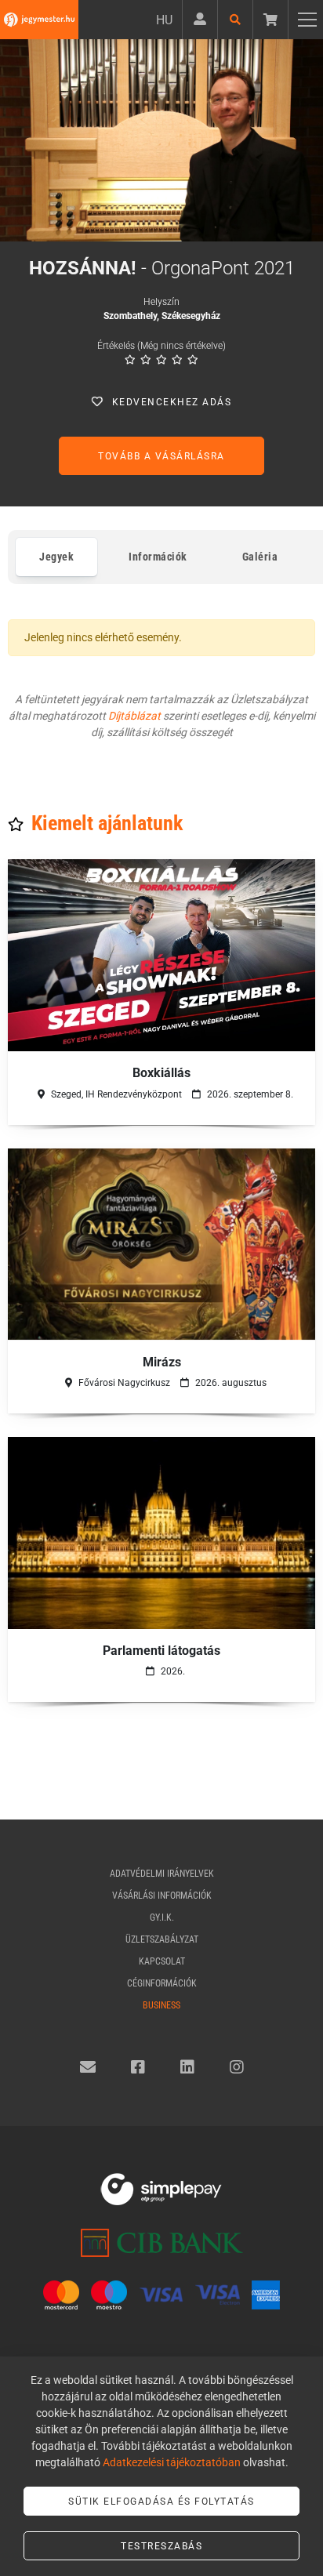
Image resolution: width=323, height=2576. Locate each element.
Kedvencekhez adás (172, 402)
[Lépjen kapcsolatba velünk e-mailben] (88, 2067)
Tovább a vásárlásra (161, 456)
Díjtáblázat (134, 716)
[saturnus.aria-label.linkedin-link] (187, 2067)
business (161, 2005)
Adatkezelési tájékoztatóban (172, 2462)
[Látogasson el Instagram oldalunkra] (237, 2067)
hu (164, 20)
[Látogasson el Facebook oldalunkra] (138, 2067)
